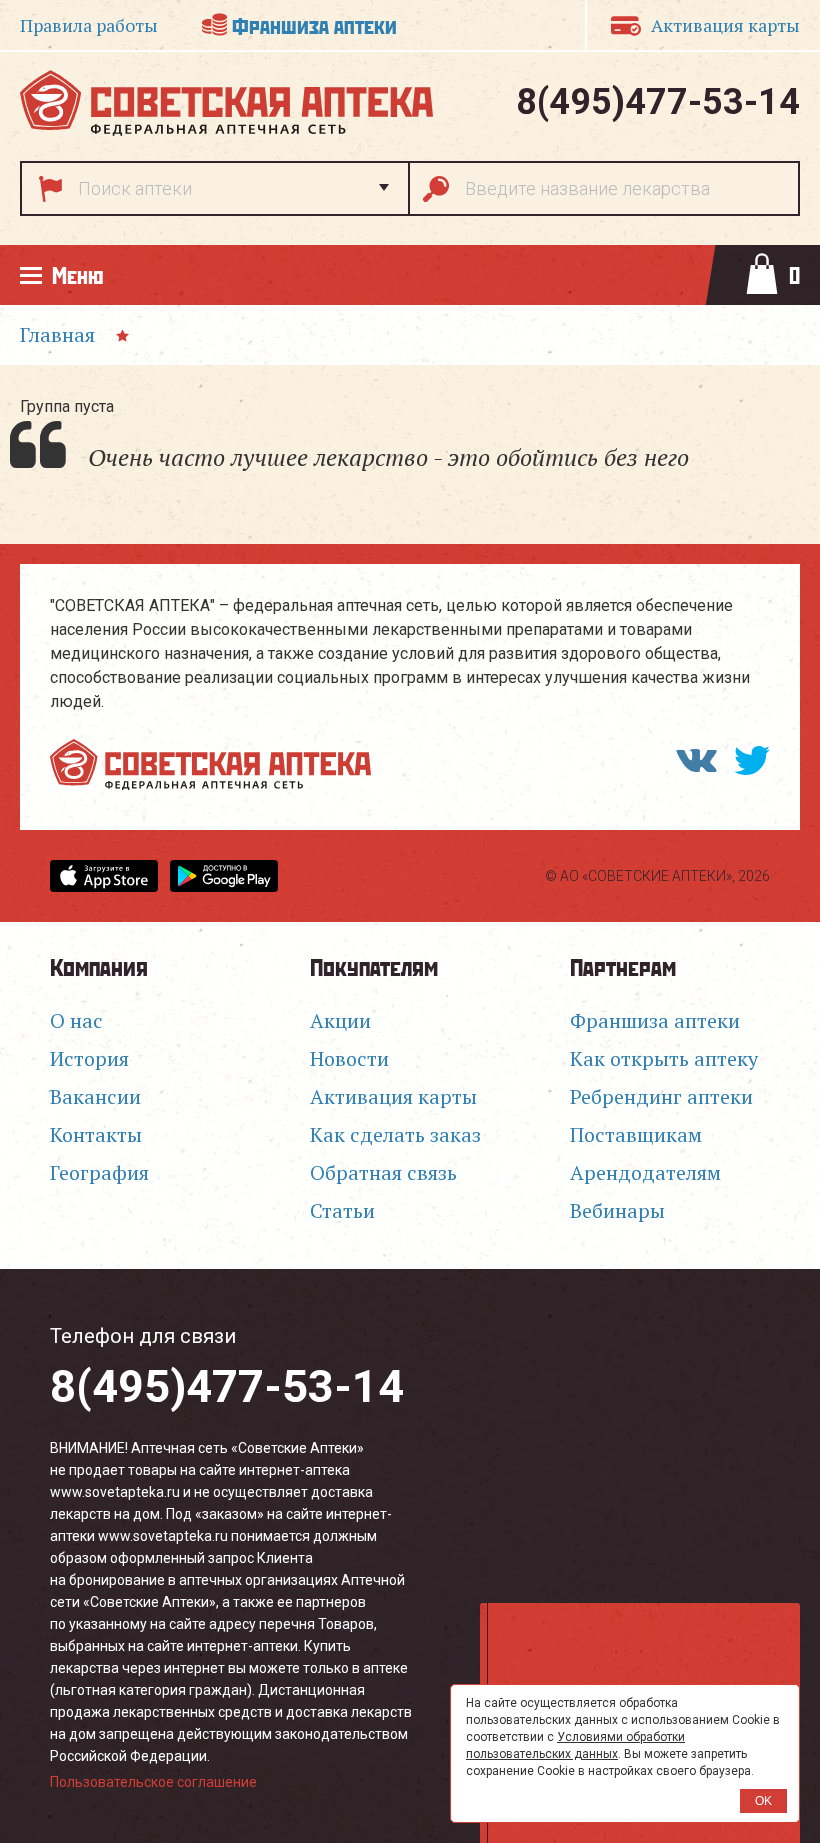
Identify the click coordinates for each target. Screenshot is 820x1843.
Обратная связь (383, 1172)
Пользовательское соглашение (153, 1782)
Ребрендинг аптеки (661, 1096)
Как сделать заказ (395, 1134)
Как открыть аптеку (664, 1058)
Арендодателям (645, 1172)
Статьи (342, 1210)
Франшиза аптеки (314, 24)
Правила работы (89, 25)
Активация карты (393, 1096)
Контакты (96, 1134)
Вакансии (95, 1096)
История (89, 1058)
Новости (349, 1058)
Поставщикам (636, 1134)
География (99, 1172)
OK (763, 1801)
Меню (77, 274)
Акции (340, 1020)
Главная (57, 334)
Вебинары (617, 1210)
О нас (76, 1020)
